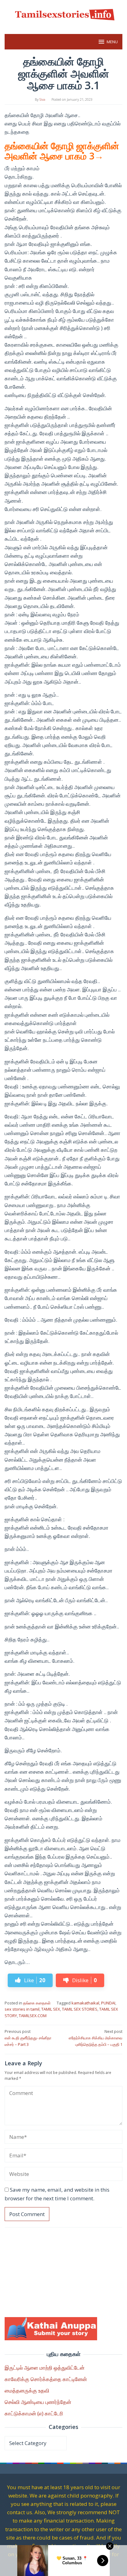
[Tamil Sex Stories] (63, 13)
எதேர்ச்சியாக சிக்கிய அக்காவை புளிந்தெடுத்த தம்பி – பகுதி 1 (96, 2038)
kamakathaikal (85, 2003)
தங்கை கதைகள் (37, 2003)
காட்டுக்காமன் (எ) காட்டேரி (34, 2413)
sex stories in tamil (22, 2009)
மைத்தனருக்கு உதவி (27, 2390)
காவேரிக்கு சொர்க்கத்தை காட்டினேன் (46, 2379)
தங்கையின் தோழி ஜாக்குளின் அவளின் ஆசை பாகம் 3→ (62, 151)
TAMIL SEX (51, 2009)
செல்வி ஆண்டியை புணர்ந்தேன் (38, 2402)
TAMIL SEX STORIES (80, 2009)
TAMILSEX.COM (33, 2016)
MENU (112, 42)
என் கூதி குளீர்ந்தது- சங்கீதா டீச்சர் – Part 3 (28, 2038)
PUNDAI (108, 2003)
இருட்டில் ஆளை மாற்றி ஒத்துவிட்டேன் (45, 2368)
